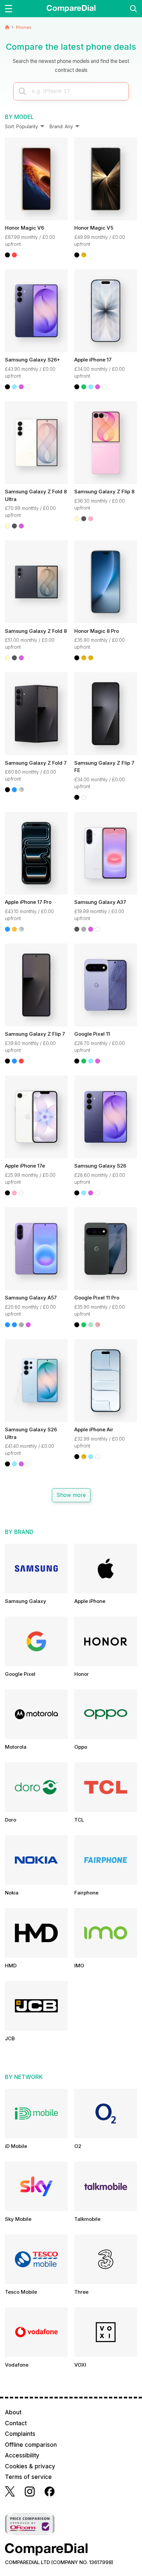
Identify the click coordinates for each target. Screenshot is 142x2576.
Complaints (20, 2434)
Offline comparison (31, 2445)
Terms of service (28, 2477)
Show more (71, 1495)
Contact (16, 2423)
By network (24, 2077)
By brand (19, 1532)
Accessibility (22, 2455)
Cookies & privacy (30, 2466)
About (13, 2412)
